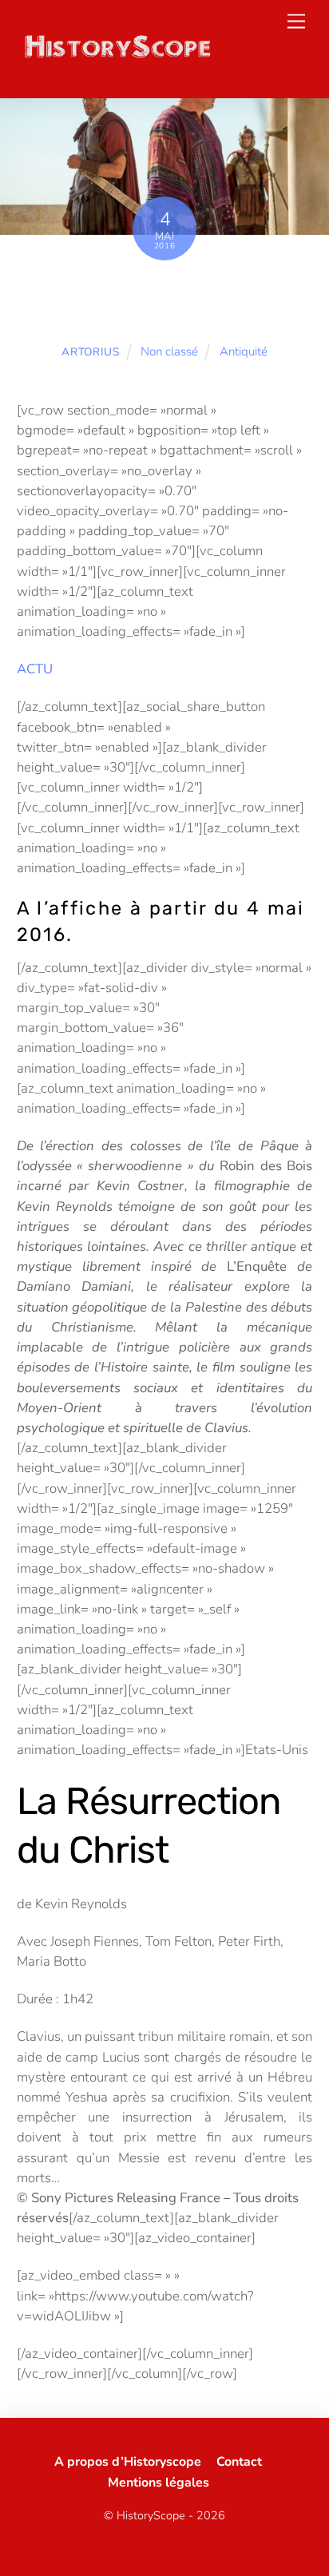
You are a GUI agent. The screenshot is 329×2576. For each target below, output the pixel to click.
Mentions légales (159, 2483)
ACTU (35, 669)
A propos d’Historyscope (128, 2462)
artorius (90, 352)
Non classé (169, 351)
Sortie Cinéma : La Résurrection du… (165, 303)
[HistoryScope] (117, 55)
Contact (239, 2462)
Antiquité (244, 351)
